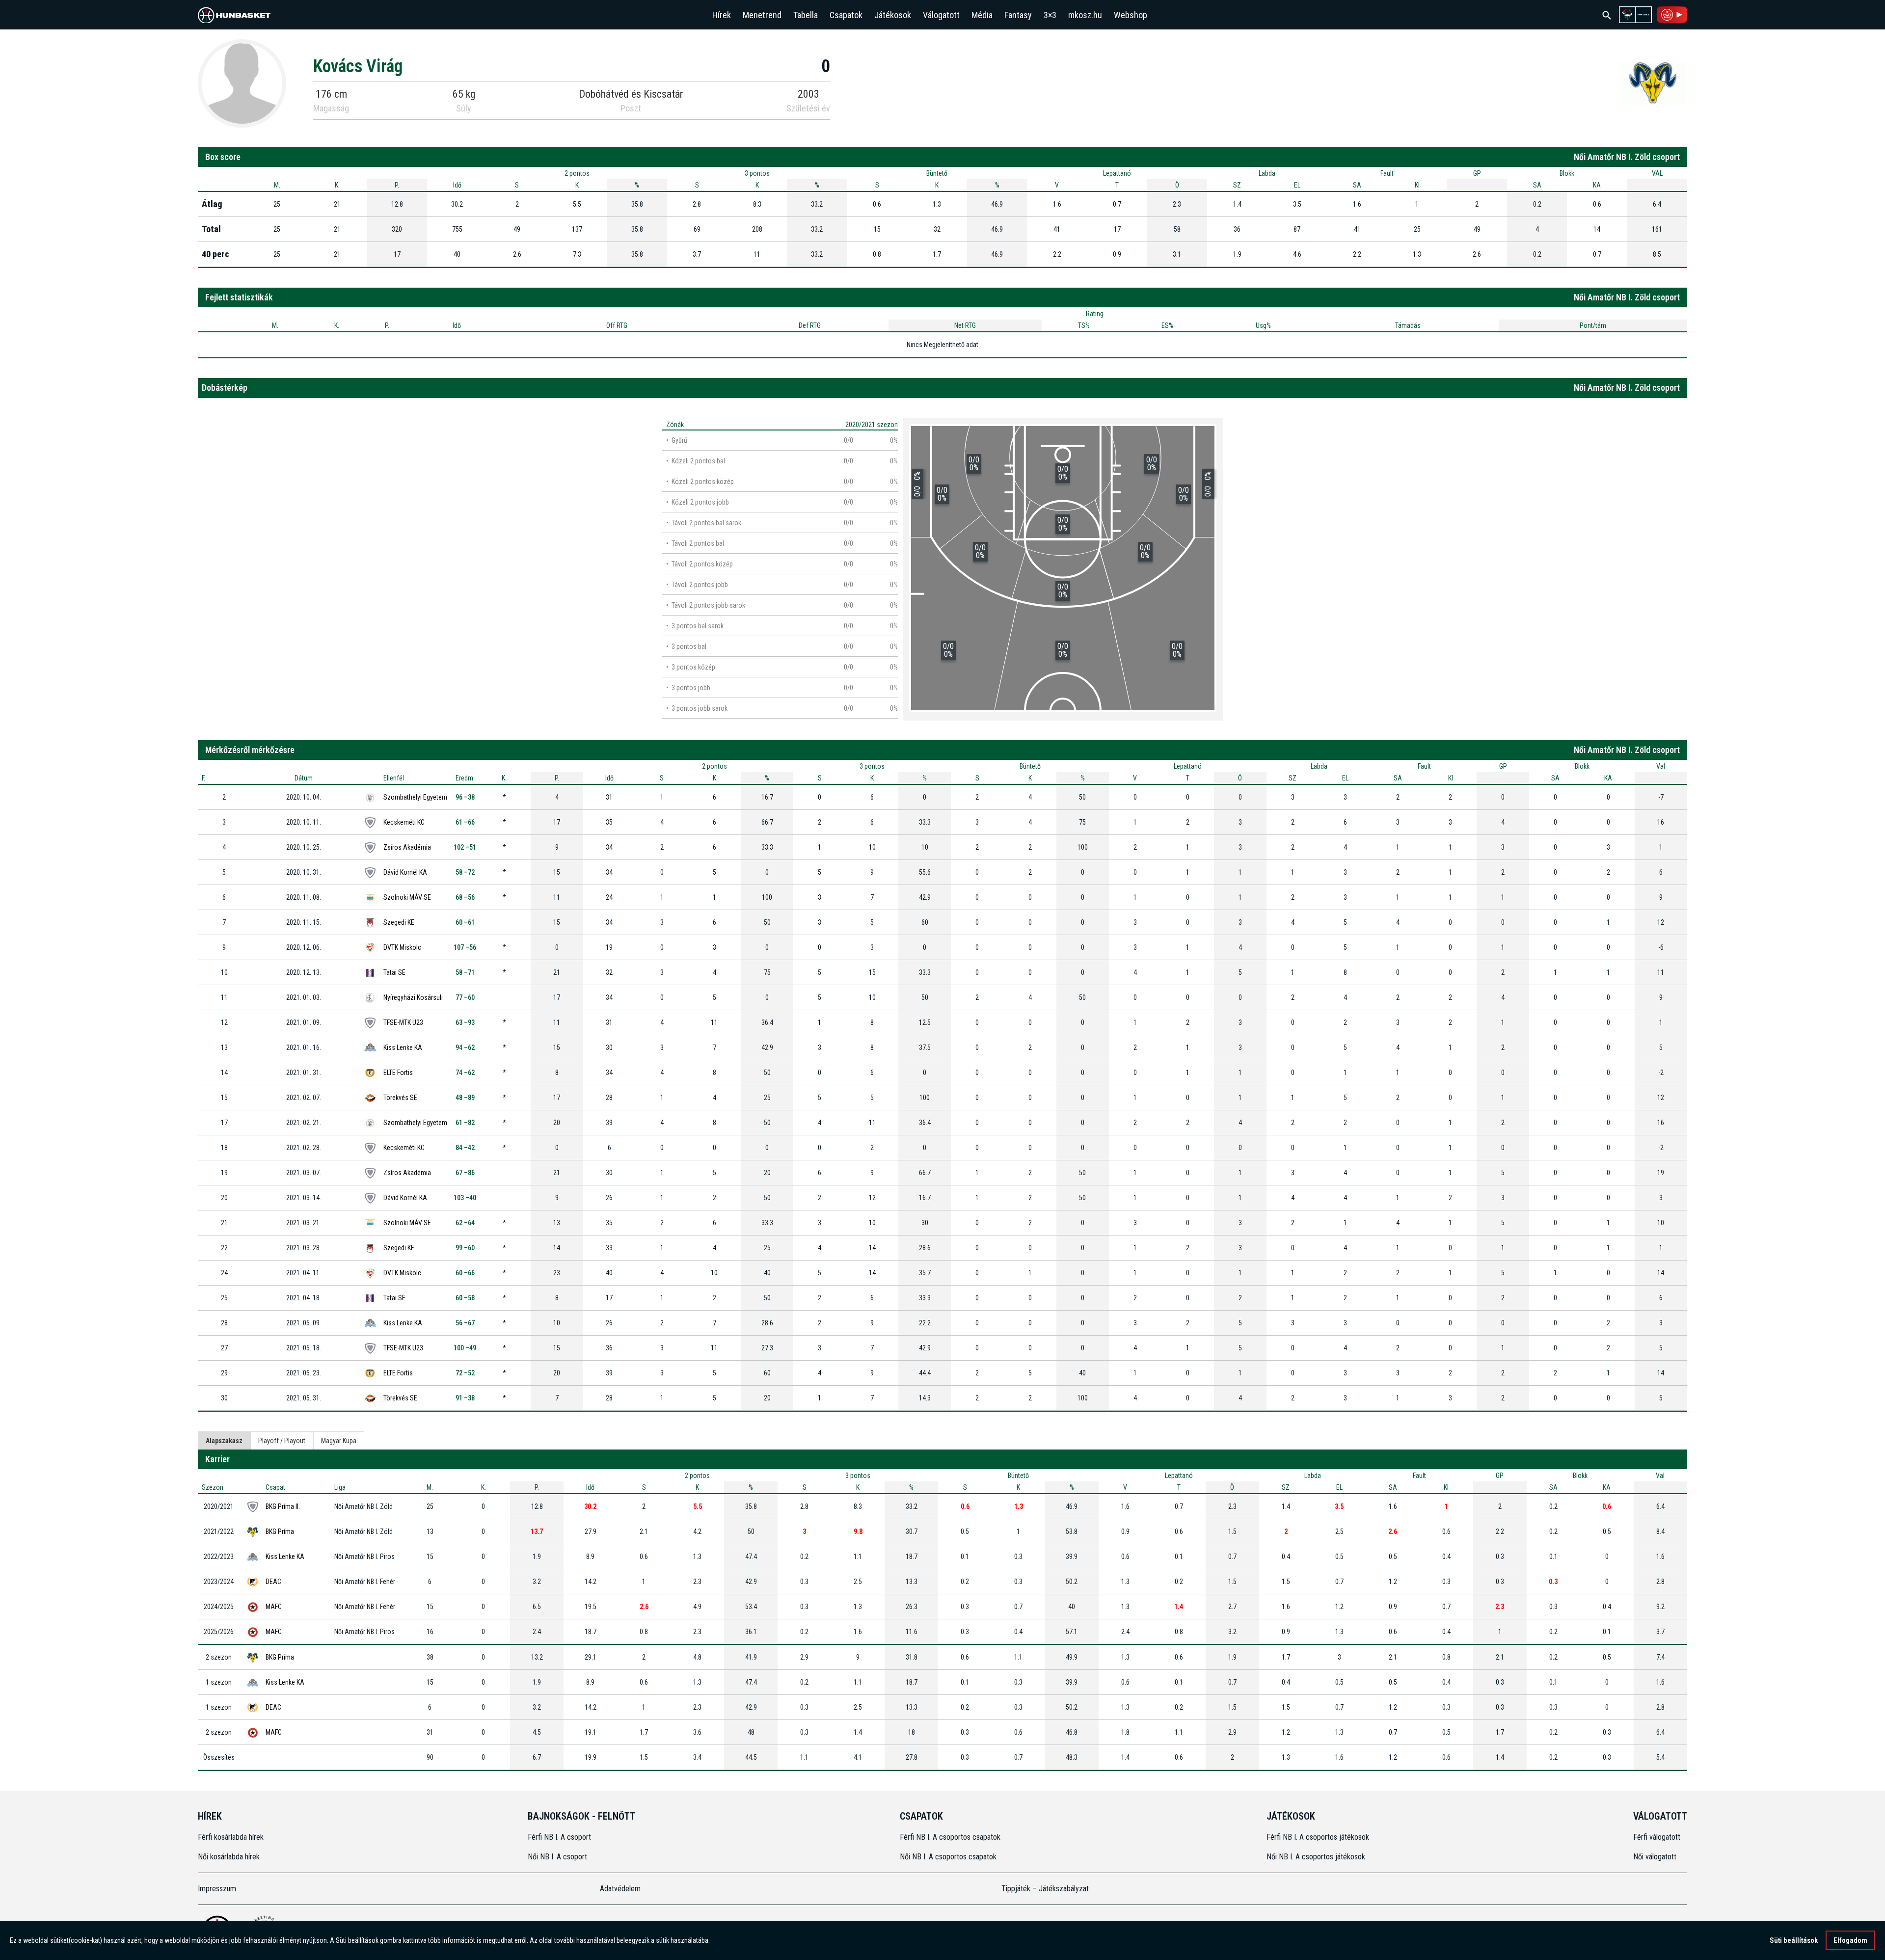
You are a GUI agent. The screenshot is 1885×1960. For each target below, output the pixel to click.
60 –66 (465, 1273)
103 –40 (465, 1198)
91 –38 (465, 1398)
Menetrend (762, 15)
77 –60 (465, 997)
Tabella (806, 15)
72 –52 (465, 1373)
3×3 (1050, 15)
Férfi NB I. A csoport (559, 1837)
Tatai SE (394, 972)
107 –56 (465, 947)
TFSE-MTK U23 (403, 1022)
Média (982, 15)
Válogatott (941, 15)
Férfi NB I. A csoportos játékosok (1318, 1837)
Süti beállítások (1794, 1940)
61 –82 (465, 1123)
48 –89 (465, 1098)
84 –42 (465, 1148)
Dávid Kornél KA (405, 872)
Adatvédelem (620, 1889)
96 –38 (465, 797)
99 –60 (465, 1248)
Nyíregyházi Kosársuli (413, 997)
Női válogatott (1655, 1857)
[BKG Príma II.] (1653, 83)
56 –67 (465, 1323)
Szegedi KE (399, 922)
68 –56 (465, 897)
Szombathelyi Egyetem (415, 797)
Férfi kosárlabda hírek (231, 1837)
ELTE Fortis (398, 1073)
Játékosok (893, 15)
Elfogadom (1850, 1940)
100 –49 (465, 1348)
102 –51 (465, 847)
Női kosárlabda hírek (229, 1857)
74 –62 (465, 1073)
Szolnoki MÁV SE (407, 897)
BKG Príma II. (283, 1506)
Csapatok (846, 15)
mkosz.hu (1085, 15)
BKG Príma (280, 1531)
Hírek (722, 15)
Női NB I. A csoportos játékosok (1316, 1857)
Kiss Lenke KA (403, 1047)
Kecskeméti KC (404, 822)
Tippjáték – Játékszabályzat (1045, 1889)
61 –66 (465, 822)
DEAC (273, 1582)
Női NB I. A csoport (557, 1857)
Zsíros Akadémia (407, 847)
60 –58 (465, 1298)
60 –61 (465, 922)
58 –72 (465, 872)
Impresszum (217, 1889)
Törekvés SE (400, 1098)
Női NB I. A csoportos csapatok (949, 1857)
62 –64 (465, 1223)
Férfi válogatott (1657, 1837)
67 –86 (465, 1173)
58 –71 (465, 972)
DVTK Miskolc (402, 947)
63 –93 (465, 1022)
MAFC (274, 1607)
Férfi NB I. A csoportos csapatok (951, 1837)
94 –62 (465, 1047)
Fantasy (1018, 15)
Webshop (1131, 15)
